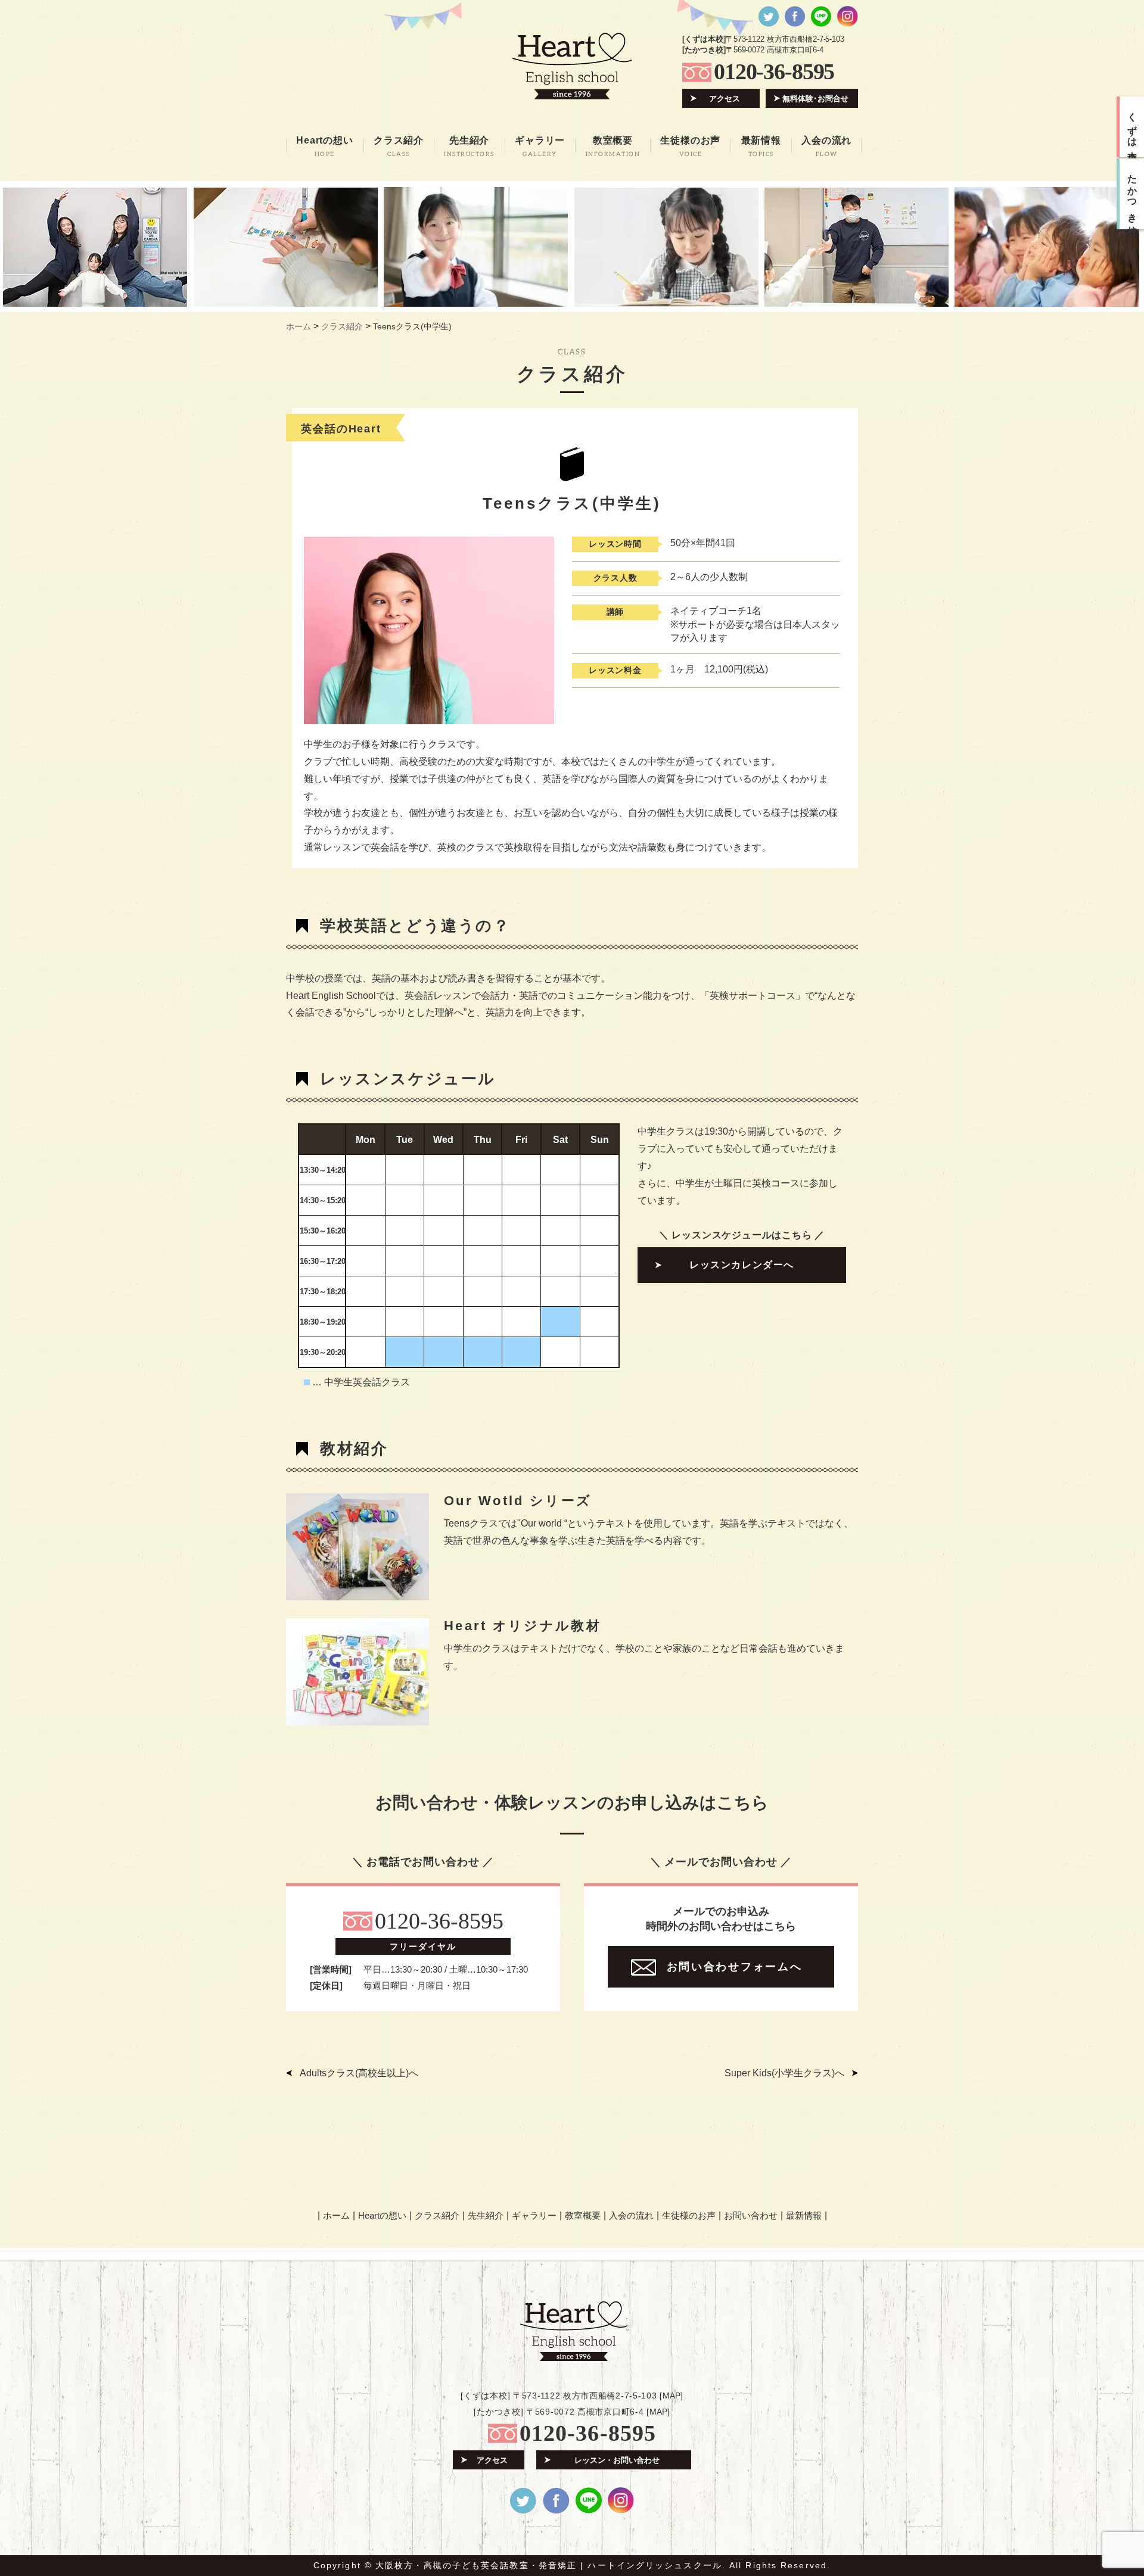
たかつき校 (1132, 194)
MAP (672, 2396)
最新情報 (804, 2215)
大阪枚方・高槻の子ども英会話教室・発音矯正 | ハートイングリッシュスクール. (551, 2565)
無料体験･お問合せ (815, 99)
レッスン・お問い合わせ (617, 2460)
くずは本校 (1132, 127)
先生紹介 (486, 2215)
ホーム (336, 2215)
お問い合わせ (751, 2215)
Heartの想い (382, 2215)
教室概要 (583, 2215)
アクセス (725, 99)
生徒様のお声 (689, 2215)
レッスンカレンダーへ (742, 1265)
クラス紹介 (437, 2215)
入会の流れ (631, 2215)
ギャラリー (534, 2215)
